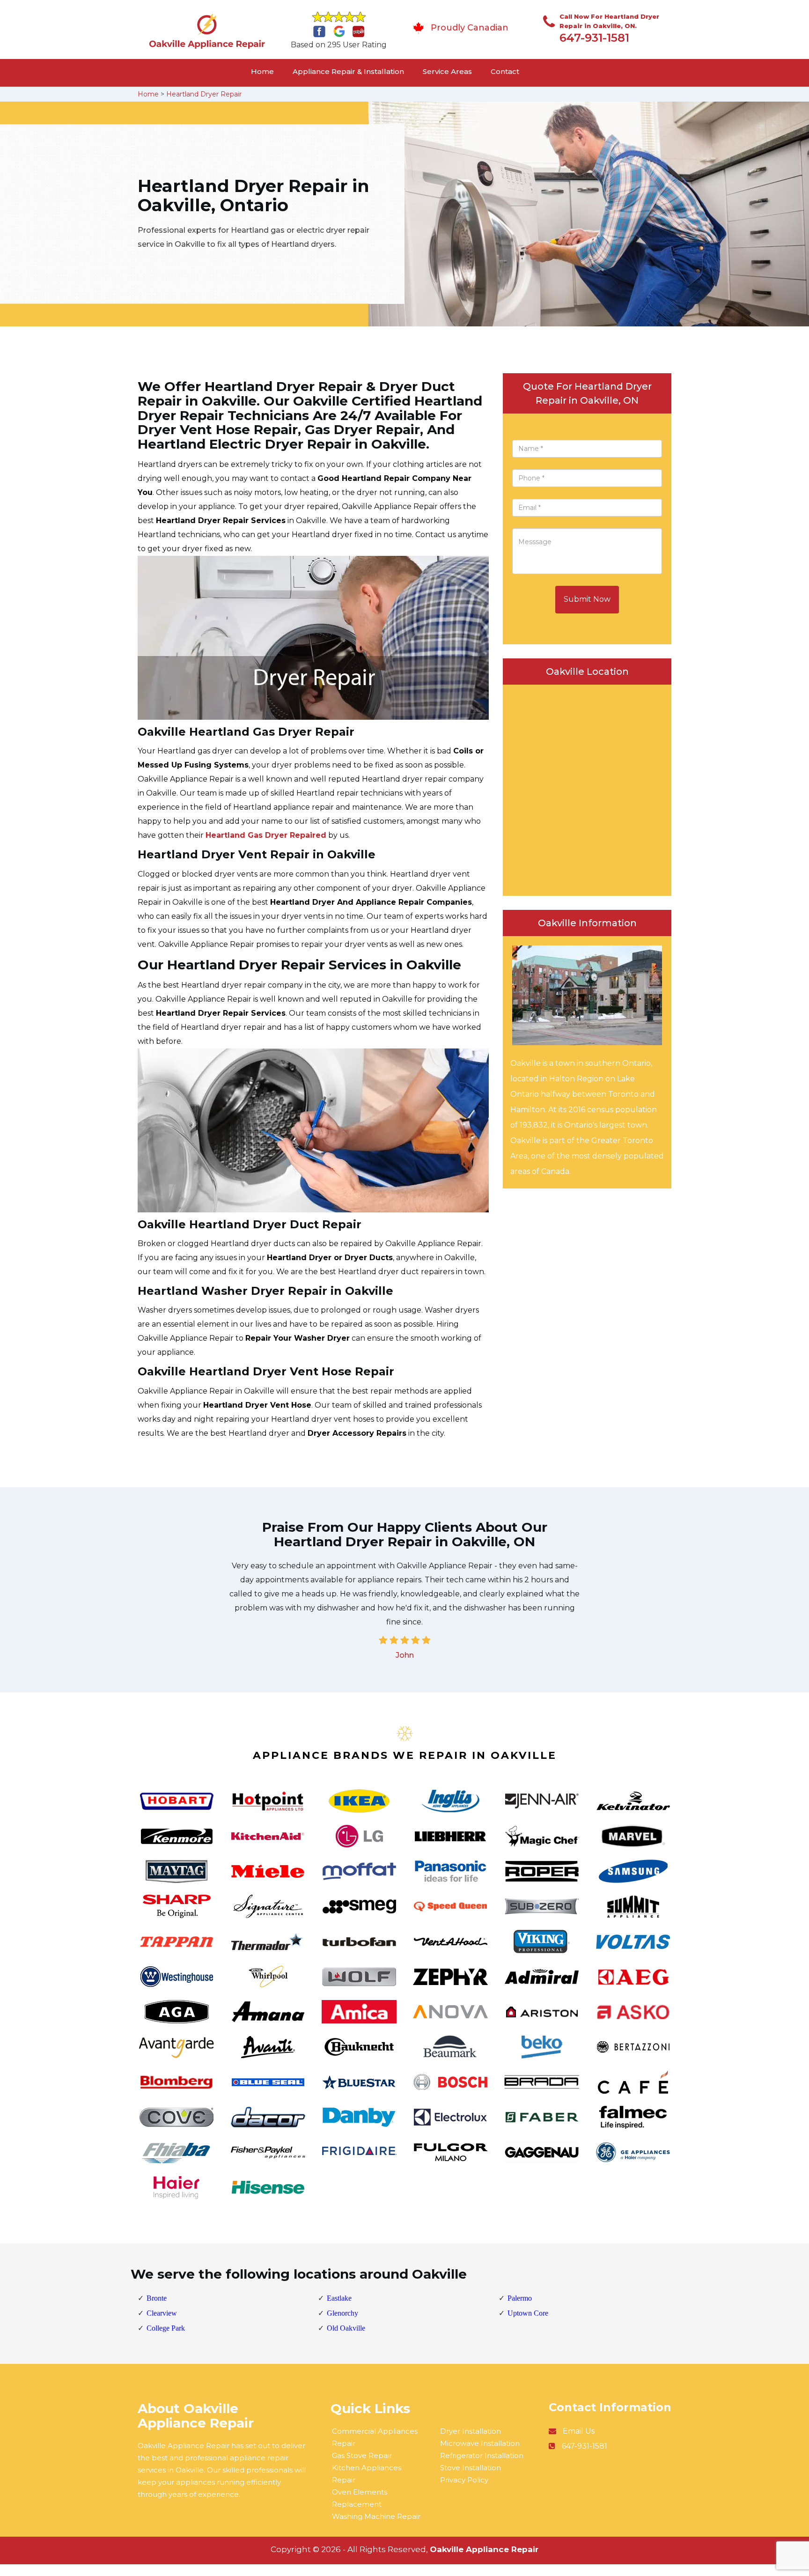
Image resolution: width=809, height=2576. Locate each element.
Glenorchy (342, 2313)
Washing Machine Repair (376, 2516)
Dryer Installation (471, 2431)
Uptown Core (528, 2313)
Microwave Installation (480, 2443)
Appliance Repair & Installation (348, 71)
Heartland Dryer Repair (204, 94)
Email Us (579, 2431)
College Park (166, 2328)
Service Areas (447, 71)
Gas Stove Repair (362, 2455)
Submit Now (587, 599)
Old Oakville (346, 2328)
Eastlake (339, 2298)
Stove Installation (471, 2468)
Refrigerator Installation (482, 2455)
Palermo (520, 2298)
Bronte (157, 2298)
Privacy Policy (464, 2480)
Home (262, 71)
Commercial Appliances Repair (375, 2437)
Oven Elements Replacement (360, 2498)
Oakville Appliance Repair (484, 2549)
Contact (505, 71)
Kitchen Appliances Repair (367, 2474)
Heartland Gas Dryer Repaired (266, 835)
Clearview (162, 2313)
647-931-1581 (594, 38)
